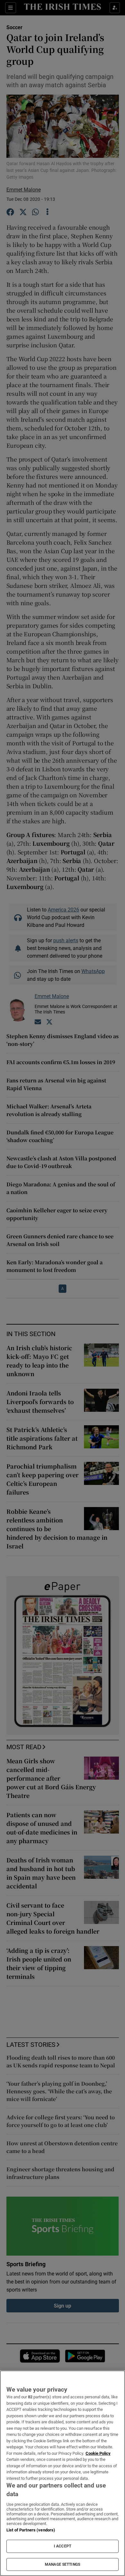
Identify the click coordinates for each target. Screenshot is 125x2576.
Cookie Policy (98, 2453)
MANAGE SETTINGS (63, 2564)
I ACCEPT (63, 2546)
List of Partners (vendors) (31, 2530)
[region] (63, 2473)
